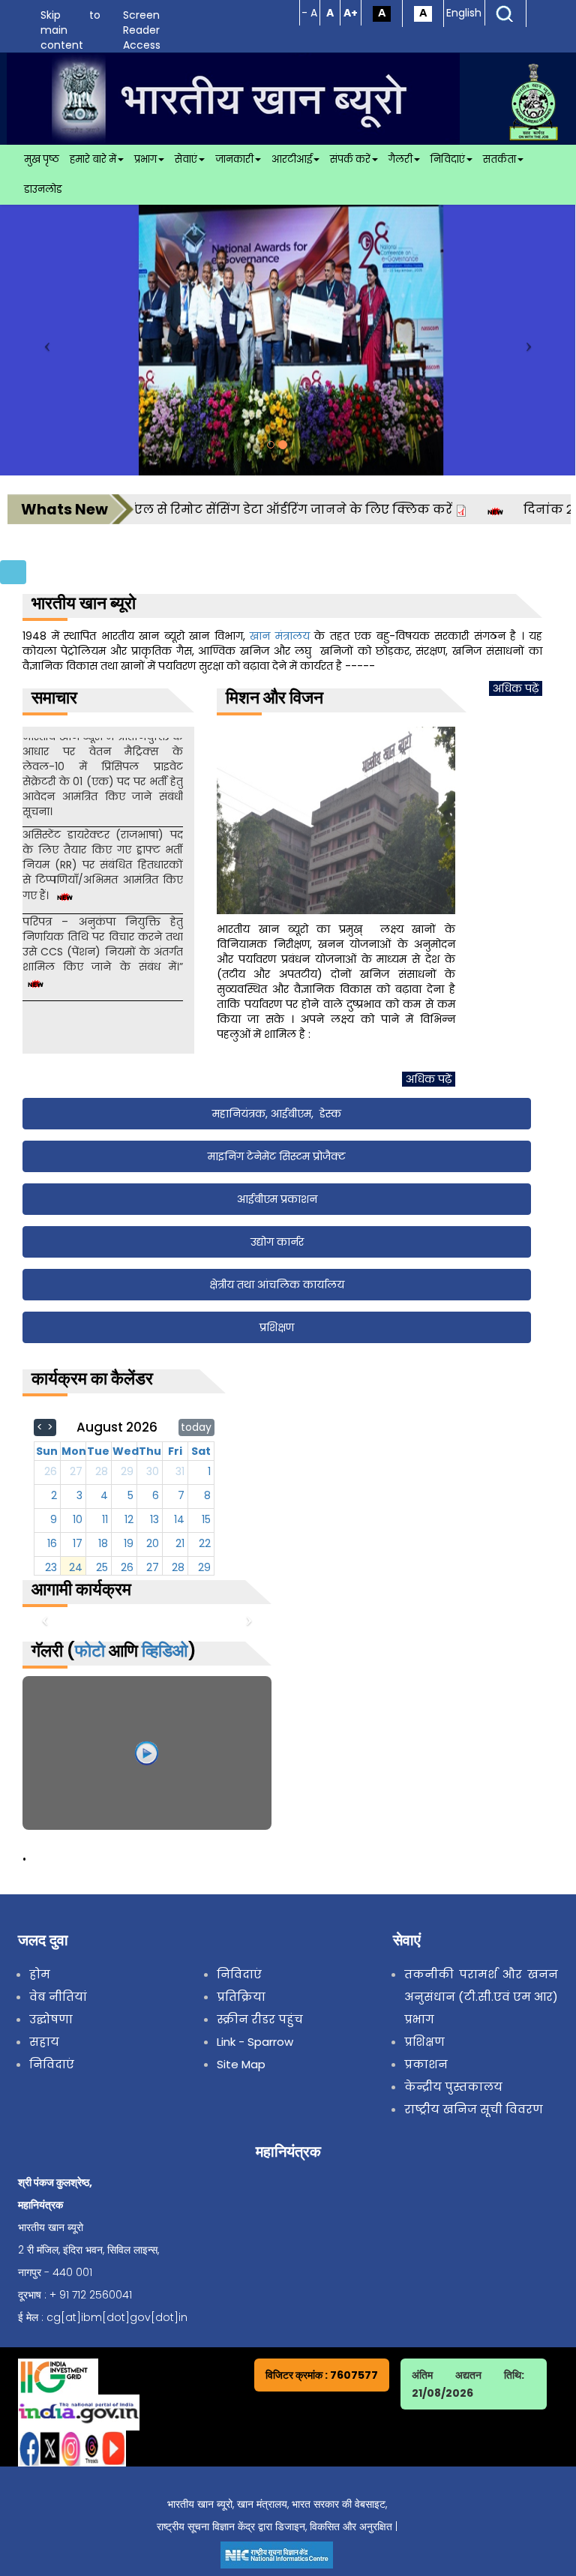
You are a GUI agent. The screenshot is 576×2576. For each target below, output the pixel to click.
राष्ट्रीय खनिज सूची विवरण (474, 2109)
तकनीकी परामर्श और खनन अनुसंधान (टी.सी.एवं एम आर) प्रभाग (481, 1997)
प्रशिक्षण (277, 1327)
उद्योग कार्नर (277, 1242)
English (464, 13)
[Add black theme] (382, 13)
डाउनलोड (43, 189)
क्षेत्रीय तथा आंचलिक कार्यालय (277, 1285)
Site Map (241, 2064)
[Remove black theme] (423, 13)
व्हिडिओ (165, 1651)
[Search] (505, 13)
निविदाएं (448, 159)
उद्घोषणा (51, 2019)
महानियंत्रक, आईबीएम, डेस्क (277, 1114)
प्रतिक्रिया (241, 1997)
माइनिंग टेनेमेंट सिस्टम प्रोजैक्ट (277, 1156)
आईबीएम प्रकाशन (277, 1199)
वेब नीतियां (58, 1997)
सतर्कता (499, 159)
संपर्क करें (350, 159)
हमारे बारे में (93, 159)
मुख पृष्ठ (42, 159)
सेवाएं (186, 159)
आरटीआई (292, 159)
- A (309, 13)
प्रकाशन (426, 2064)
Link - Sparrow (255, 2042)
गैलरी (400, 159)
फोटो (90, 1651)
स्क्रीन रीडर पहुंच (260, 2019)
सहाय (44, 2042)
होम (40, 1974)
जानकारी (234, 159)
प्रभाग (145, 159)
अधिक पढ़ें (516, 688)
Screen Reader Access (142, 30)
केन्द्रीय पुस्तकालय (453, 2087)
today (196, 1427)
